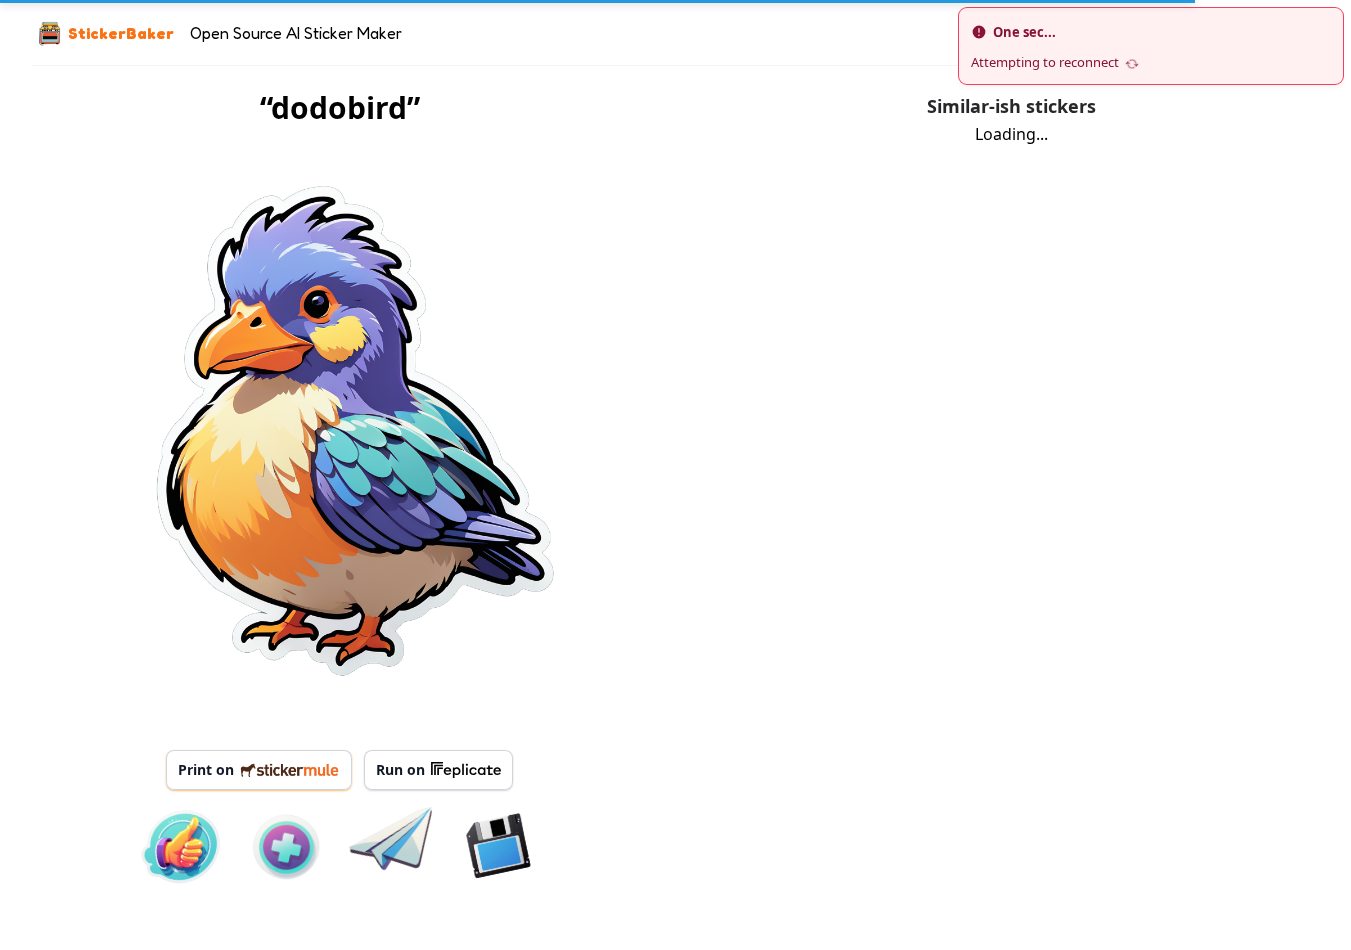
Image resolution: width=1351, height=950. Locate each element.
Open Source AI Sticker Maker (296, 33)
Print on (206, 769)
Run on (400, 769)
